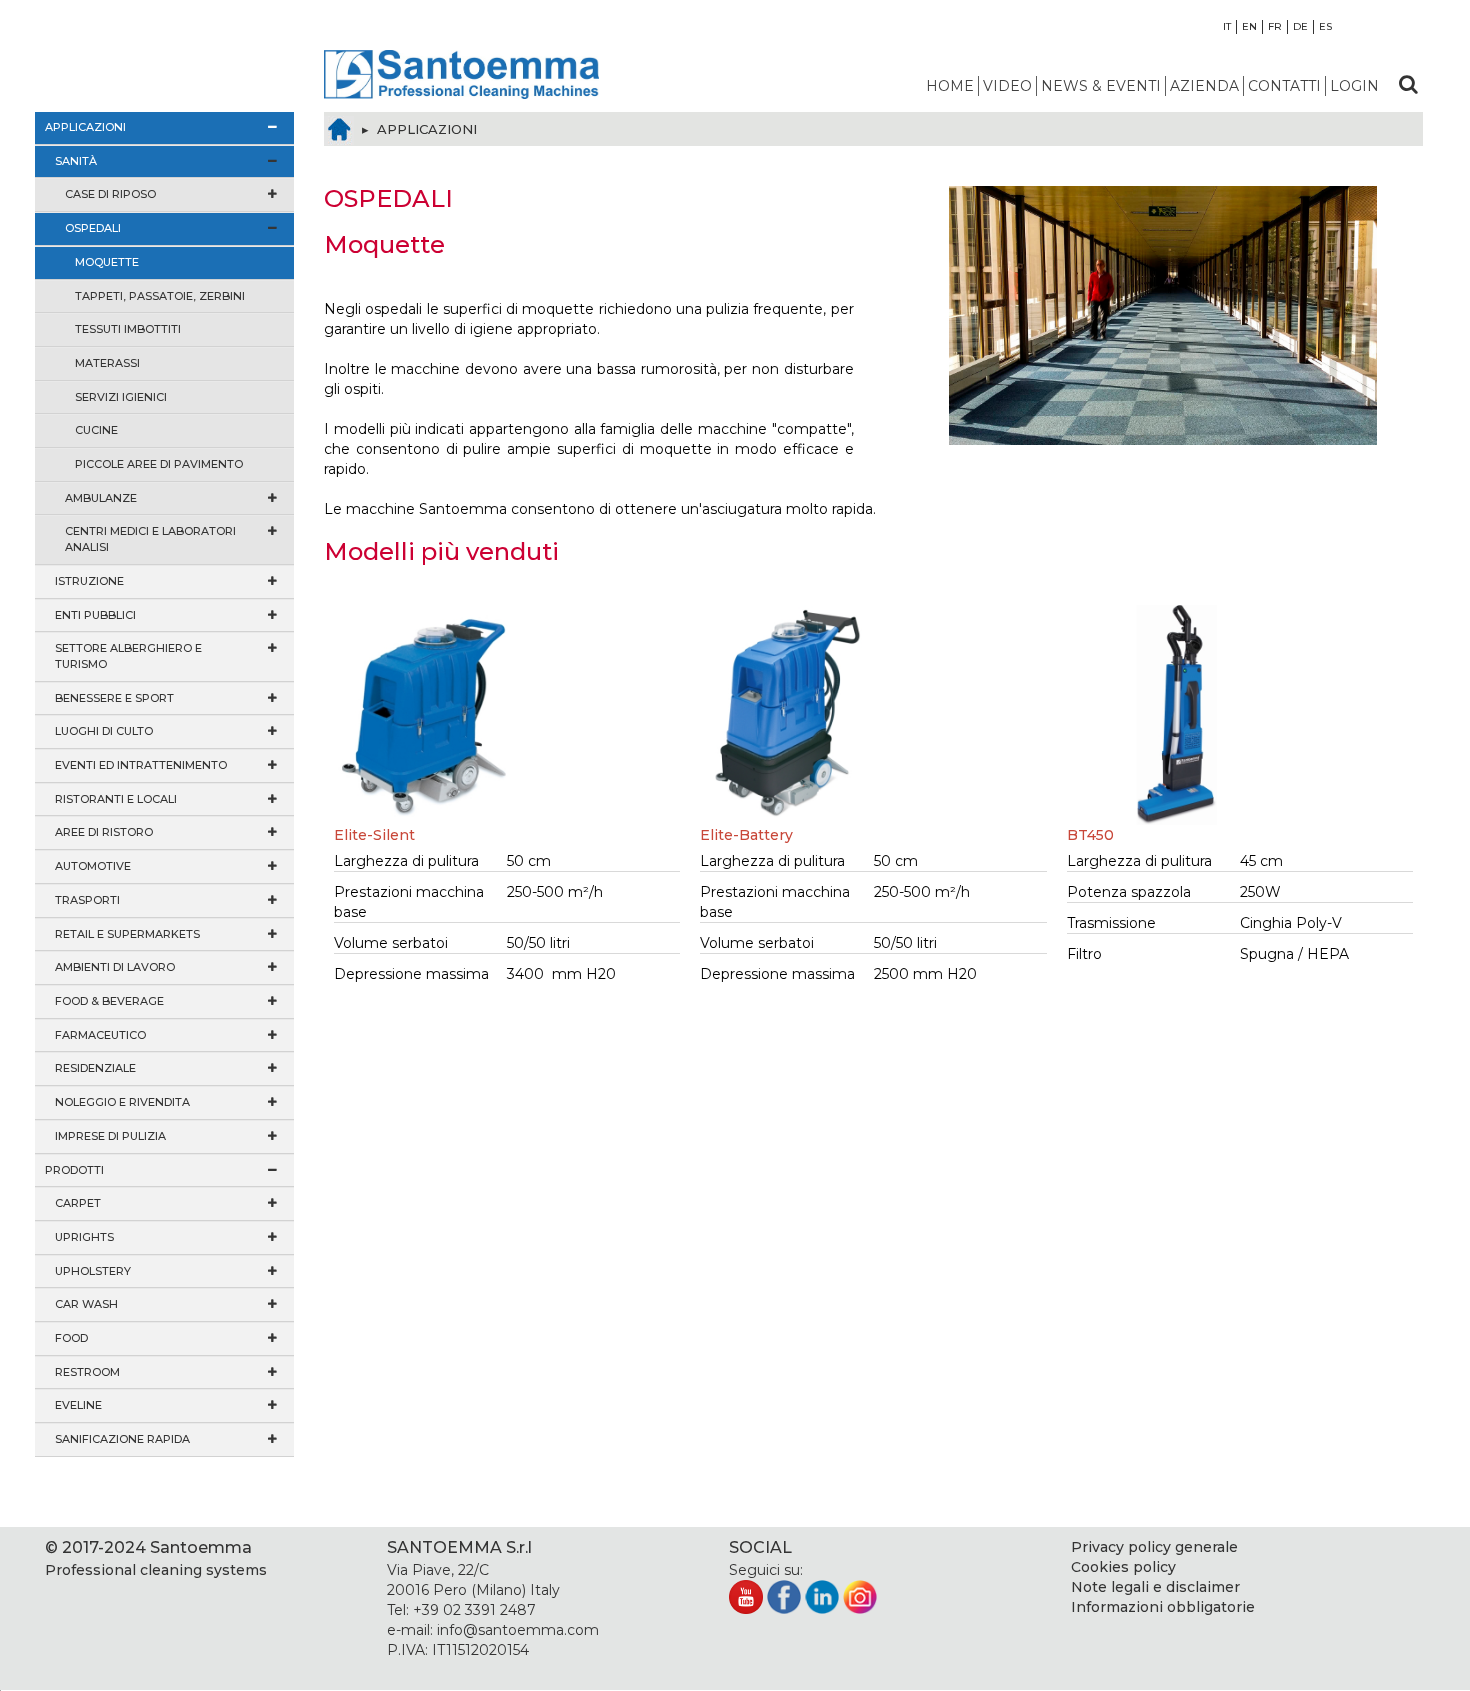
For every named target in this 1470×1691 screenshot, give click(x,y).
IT (1227, 26)
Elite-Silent (374, 835)
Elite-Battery (746, 835)
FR (1275, 26)
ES (1325, 26)
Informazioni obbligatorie (1163, 1607)
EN (1249, 26)
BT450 (1090, 835)
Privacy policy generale (1154, 1547)
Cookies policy (1123, 1567)
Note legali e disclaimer (1155, 1587)
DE (1300, 26)
